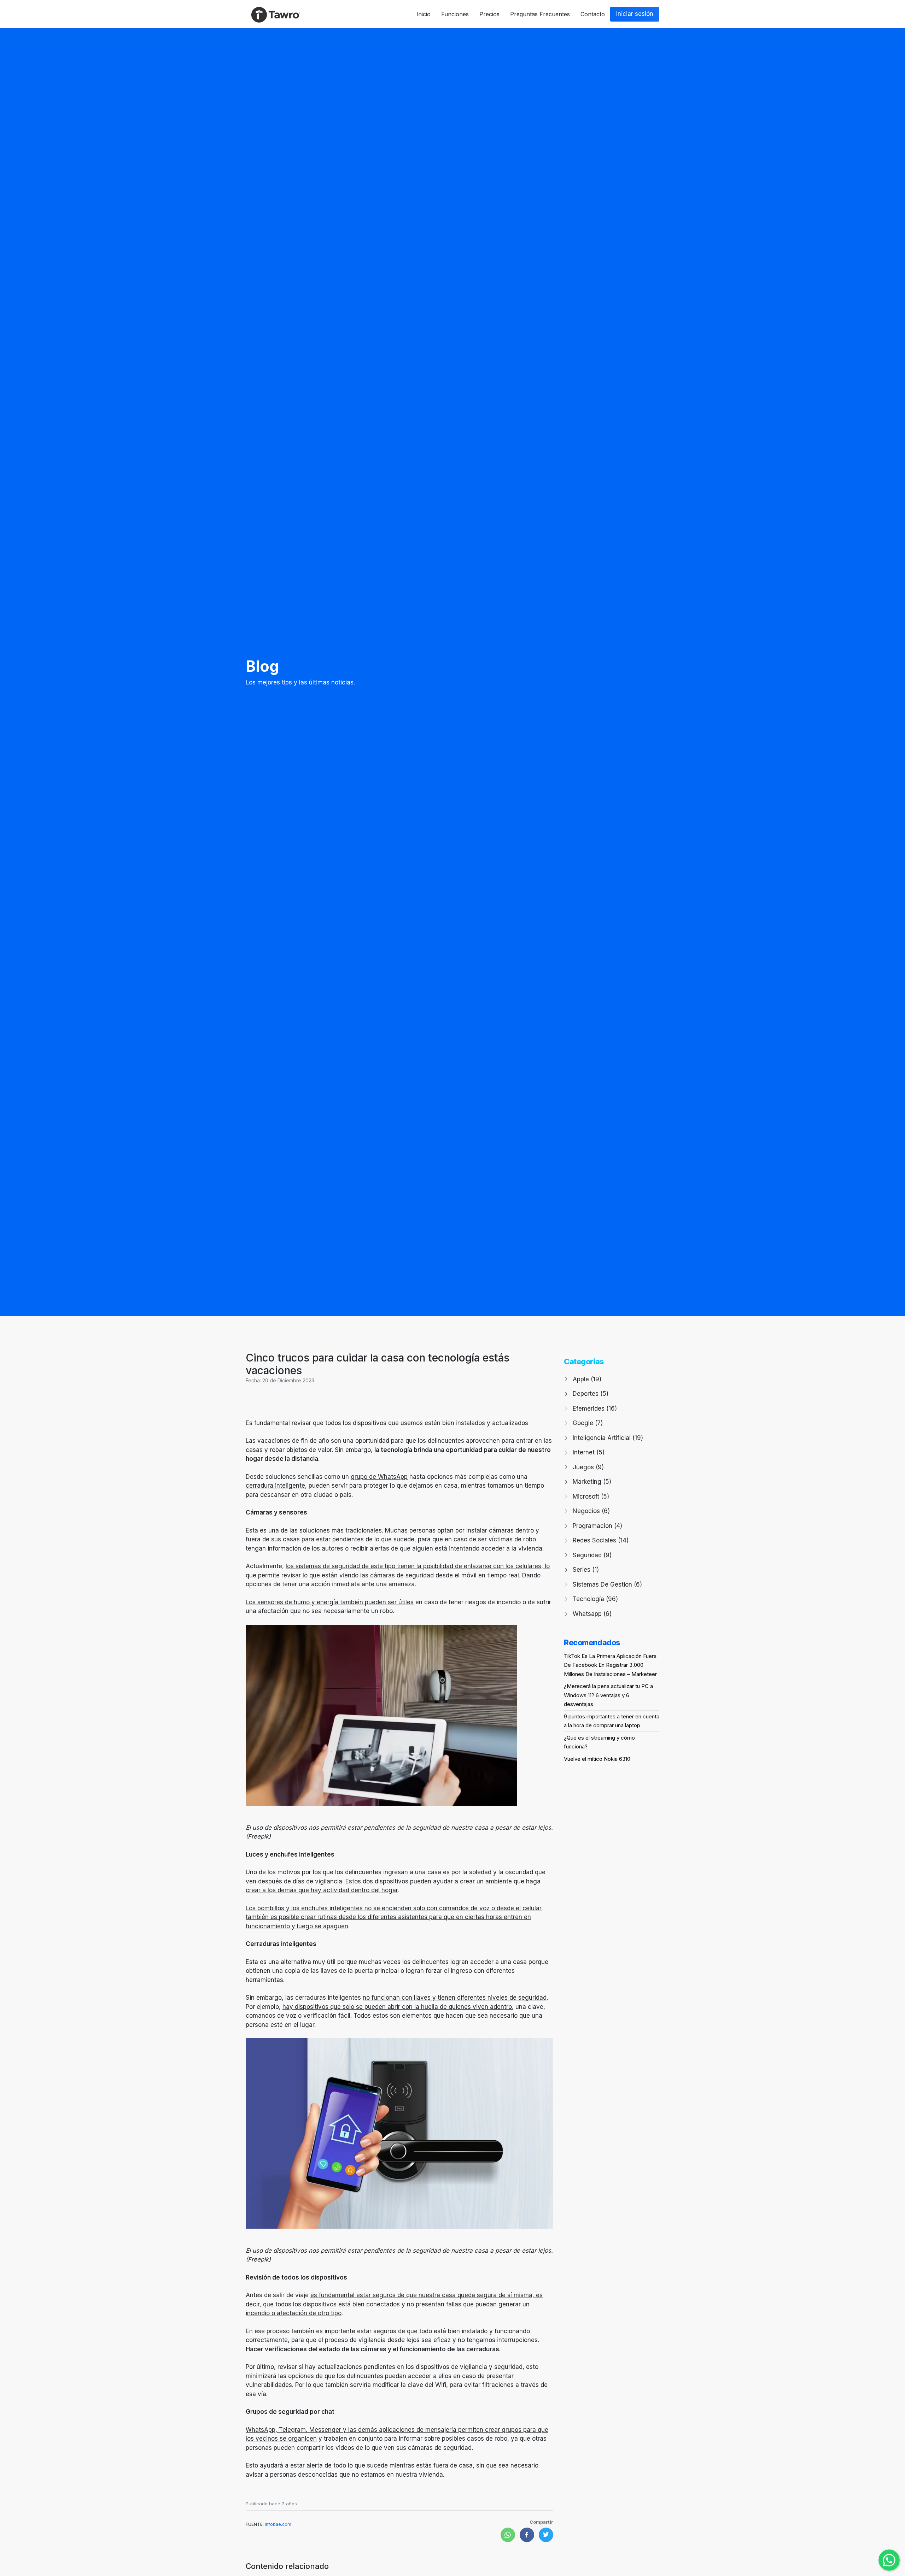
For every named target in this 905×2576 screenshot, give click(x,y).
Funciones (455, 14)
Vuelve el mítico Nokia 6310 (597, 1759)
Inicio (424, 14)
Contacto (593, 14)
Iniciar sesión (635, 14)
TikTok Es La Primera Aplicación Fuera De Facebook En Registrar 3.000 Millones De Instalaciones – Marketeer (610, 1665)
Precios (489, 14)
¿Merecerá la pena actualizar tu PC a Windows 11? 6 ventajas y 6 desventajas (608, 1695)
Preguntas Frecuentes (540, 14)
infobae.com (278, 2524)
